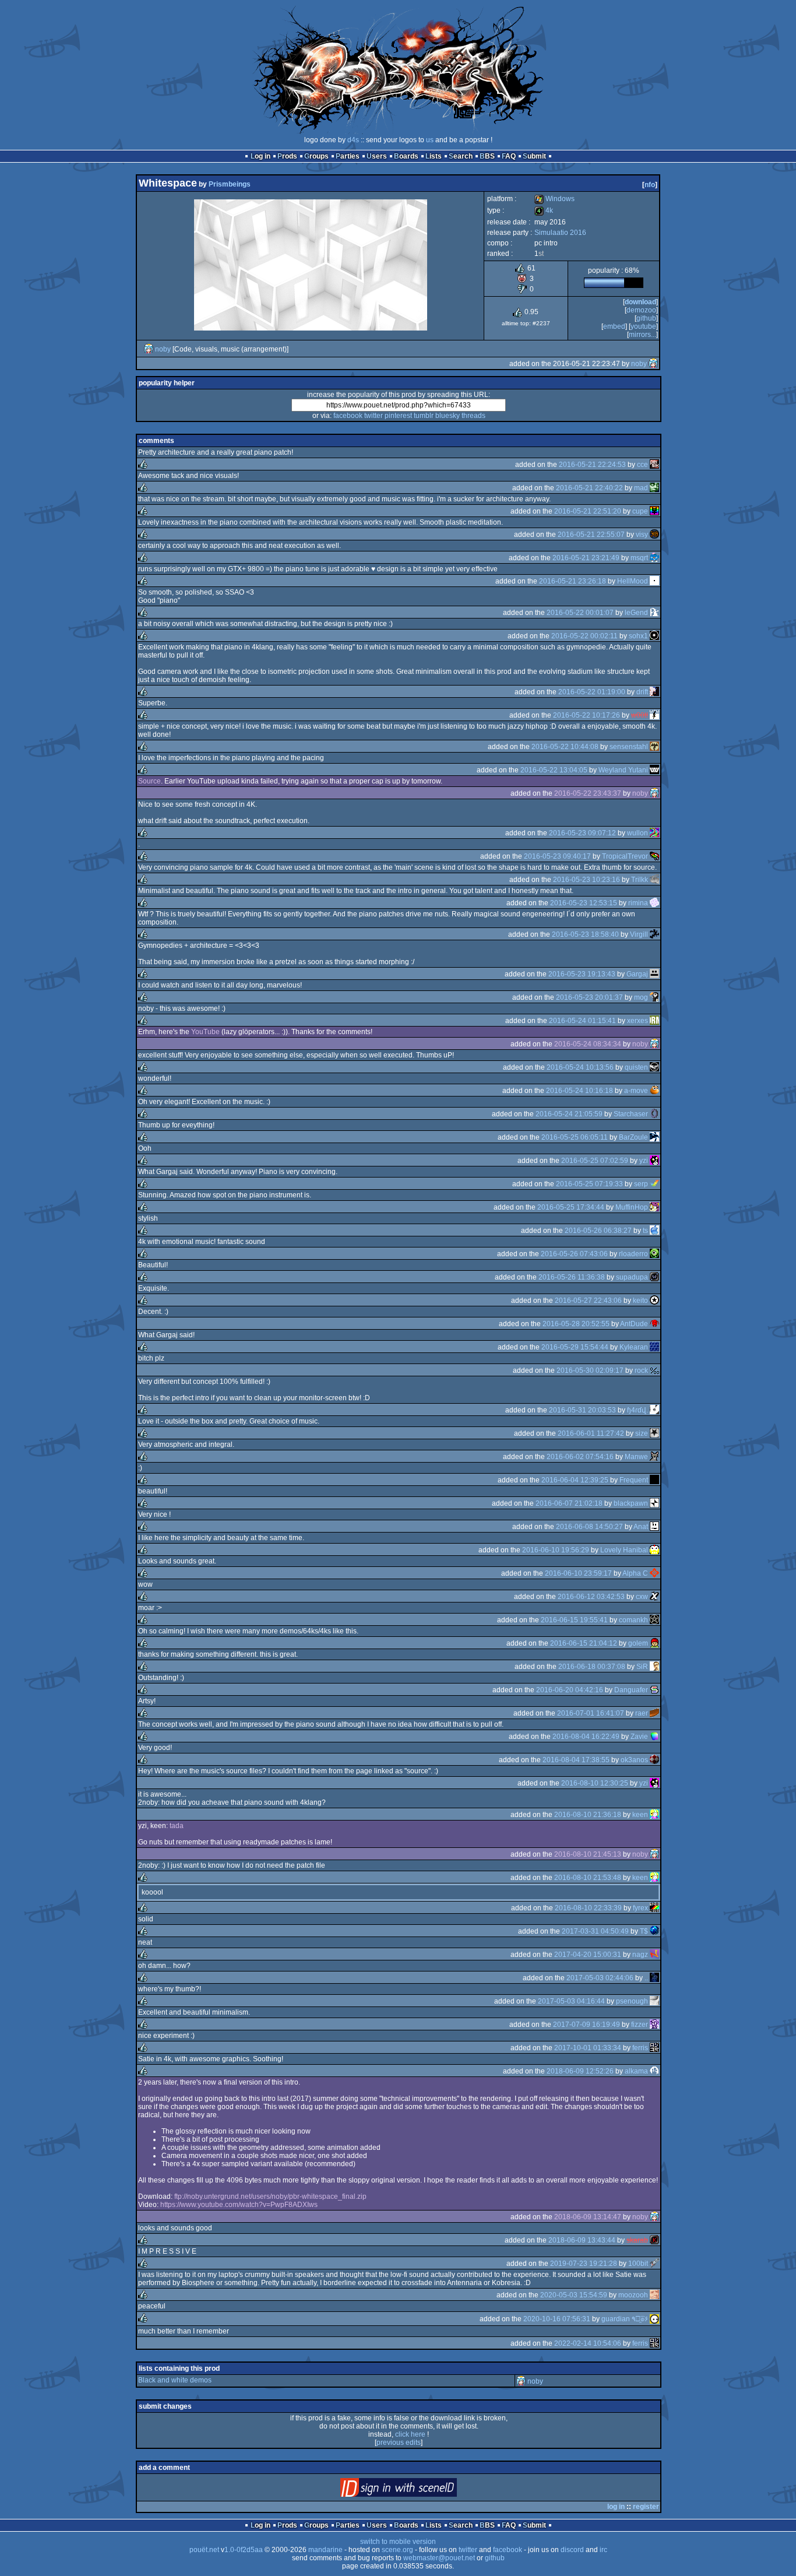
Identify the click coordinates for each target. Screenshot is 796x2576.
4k (544, 210)
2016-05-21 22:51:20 (588, 511)
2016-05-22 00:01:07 (580, 613)
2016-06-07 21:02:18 (569, 1503)
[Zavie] (654, 1737)
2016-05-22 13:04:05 (554, 770)
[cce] (654, 465)
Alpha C (635, 1573)
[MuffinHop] (654, 1207)
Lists (434, 156)
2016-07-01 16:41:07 (591, 1713)
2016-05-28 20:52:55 (576, 1324)
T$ (644, 1931)
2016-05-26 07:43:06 (574, 1254)
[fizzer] (654, 2025)
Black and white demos (175, 2380)
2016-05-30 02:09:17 (590, 1370)
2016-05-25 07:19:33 (589, 1184)
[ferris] (654, 2048)
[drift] (654, 692)
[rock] (654, 1370)
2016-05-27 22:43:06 (588, 1301)
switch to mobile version (398, 2542)
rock (641, 1370)
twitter (374, 416)
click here (410, 2434)
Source (149, 781)
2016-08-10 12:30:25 (595, 1783)
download (640, 302)
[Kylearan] (654, 1347)
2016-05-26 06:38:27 (598, 1231)
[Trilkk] (654, 880)
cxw (642, 1597)
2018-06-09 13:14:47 (588, 2217)
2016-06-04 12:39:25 (575, 1480)
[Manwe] (654, 1457)
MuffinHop (632, 1207)
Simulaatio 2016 (560, 233)
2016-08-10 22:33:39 (588, 1908)
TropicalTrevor (625, 856)
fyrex (640, 1908)
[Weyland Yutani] (654, 770)
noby (163, 349)
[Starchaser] (654, 1114)
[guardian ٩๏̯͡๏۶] (654, 2319)
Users (377, 156)
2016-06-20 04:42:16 (570, 1690)
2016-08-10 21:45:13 (588, 1854)
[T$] (654, 1931)
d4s (353, 140)
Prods (287, 156)
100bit (638, 2264)
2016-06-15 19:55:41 (574, 1620)
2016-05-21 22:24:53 (592, 465)
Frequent (634, 1480)
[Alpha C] (654, 1573)
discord (572, 2550)
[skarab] (654, 2240)
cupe (640, 511)
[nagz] (654, 1955)
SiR (642, 1667)
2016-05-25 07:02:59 (595, 1161)
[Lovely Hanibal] (654, 1550)
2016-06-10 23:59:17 (578, 1573)
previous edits (399, 2443)
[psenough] (654, 2001)
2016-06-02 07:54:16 (580, 1457)
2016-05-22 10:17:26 (587, 715)
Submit (534, 156)
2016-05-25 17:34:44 (571, 1207)
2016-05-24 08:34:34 (588, 1044)
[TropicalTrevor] (654, 856)
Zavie (639, 1737)
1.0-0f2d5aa (244, 2550)
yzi (644, 1161)
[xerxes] (654, 1021)
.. (646, 1978)
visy (642, 535)
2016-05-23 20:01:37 (589, 997)
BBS (487, 156)
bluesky (448, 416)
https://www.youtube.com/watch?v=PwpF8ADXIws (239, 2205)
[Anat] (654, 1527)
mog (641, 997)
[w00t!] (654, 715)
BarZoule (633, 1137)
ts (645, 1231)
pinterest (398, 416)
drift (642, 692)
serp (641, 1184)
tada (177, 1826)
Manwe (636, 1457)
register (646, 2507)
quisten (636, 1067)
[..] (654, 1978)
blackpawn (631, 1503)
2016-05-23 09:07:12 (582, 833)
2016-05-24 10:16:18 (580, 1091)
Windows (554, 199)
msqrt (639, 558)
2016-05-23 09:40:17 (557, 856)
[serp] (654, 1184)
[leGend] (654, 613)
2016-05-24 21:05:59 (569, 1114)
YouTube (205, 1032)
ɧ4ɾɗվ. (637, 1410)
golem (638, 1643)
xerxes (637, 1021)
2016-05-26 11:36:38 (572, 1277)
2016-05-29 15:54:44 (575, 1347)
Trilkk (640, 880)
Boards (406, 156)
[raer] (654, 1713)
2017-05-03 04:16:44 (571, 2001)
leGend (636, 613)
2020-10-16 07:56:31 (557, 2319)
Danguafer (631, 1690)
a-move (636, 1091)
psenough (632, 2001)
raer (642, 1713)
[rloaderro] (654, 1254)
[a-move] (654, 1091)
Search (461, 156)
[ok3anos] (654, 1760)
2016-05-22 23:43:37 (588, 793)
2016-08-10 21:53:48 (588, 1878)
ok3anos (634, 1760)
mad (641, 488)
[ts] (654, 1231)
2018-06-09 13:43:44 (582, 2240)
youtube (643, 326)
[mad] (654, 488)
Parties (348, 156)
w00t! (640, 715)
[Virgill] (654, 934)
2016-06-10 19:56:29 (556, 1550)
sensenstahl (629, 747)
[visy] (654, 535)
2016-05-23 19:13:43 (582, 974)
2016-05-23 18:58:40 (585, 934)
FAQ (509, 156)
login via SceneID (418, 2490)
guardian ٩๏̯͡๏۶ (625, 2319)
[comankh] (654, 1620)
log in (616, 2507)
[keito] (654, 1301)
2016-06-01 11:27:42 (591, 1433)
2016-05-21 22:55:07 (591, 535)
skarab (637, 2240)
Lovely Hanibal (624, 1550)
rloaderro (633, 1254)
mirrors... (642, 335)
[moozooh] (654, 2295)
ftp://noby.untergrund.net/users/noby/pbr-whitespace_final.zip (270, 2197)
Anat (641, 1527)
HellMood (633, 581)
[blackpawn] (654, 1503)
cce (642, 465)
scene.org (397, 2550)
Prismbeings (230, 184)
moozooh (633, 2295)
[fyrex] (654, 1908)
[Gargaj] (654, 974)
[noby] (149, 349)
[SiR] (654, 1667)
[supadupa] (654, 1277)
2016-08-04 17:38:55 (576, 1760)
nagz (640, 1955)
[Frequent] (654, 1480)
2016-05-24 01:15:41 (582, 1021)
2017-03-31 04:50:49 (595, 1931)
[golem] (654, 1643)
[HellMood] (654, 581)
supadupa (632, 1277)
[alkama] (654, 2071)
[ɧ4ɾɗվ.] (654, 1410)
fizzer (640, 2025)
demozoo (641, 310)
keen (640, 1815)
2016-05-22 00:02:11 (584, 636)
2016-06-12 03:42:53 (591, 1597)
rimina (638, 903)
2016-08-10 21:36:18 (588, 1815)
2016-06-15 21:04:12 (584, 1643)
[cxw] (654, 1597)
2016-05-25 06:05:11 (575, 1137)
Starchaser (631, 1114)
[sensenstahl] (654, 747)
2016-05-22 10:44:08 (565, 747)
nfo (650, 185)
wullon (637, 833)
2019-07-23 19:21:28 (584, 2264)
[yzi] (654, 1161)
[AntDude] (654, 1324)
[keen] (654, 1815)
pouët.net (204, 2550)
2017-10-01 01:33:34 (588, 2048)
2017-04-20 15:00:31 (588, 1955)
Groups (316, 156)
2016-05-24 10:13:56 (580, 1067)
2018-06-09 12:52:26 (580, 2071)
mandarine (325, 2550)
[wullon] (654, 833)
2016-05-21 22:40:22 (589, 488)
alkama (636, 2071)
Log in (260, 156)
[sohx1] (654, 636)
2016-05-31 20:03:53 (582, 1410)
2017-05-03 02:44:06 (600, 1978)
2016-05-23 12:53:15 (584, 903)
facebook (348, 416)
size (642, 1433)
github (646, 318)
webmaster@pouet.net (439, 2558)
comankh (633, 1620)
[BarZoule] (654, 1137)
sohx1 (638, 636)
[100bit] (654, 2264)
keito (640, 1301)
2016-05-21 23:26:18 (573, 581)
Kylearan (634, 1347)
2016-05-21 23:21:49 (586, 558)
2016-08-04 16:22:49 (586, 1737)
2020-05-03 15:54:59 (574, 2295)
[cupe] (654, 511)
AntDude (634, 1324)
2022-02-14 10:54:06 (588, 2343)
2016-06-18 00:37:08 (592, 1667)
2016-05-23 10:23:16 (587, 880)
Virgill (639, 934)
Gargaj (637, 974)
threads (473, 416)
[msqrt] (654, 558)
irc (603, 2550)
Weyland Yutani (623, 770)
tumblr (424, 416)
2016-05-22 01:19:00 (592, 692)
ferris (640, 2048)
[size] (654, 1433)
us (430, 140)
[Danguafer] (654, 1690)
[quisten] (654, 1067)
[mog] (654, 997)
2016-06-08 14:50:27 (589, 1527)
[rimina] (654, 903)
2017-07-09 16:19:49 (587, 2025)
